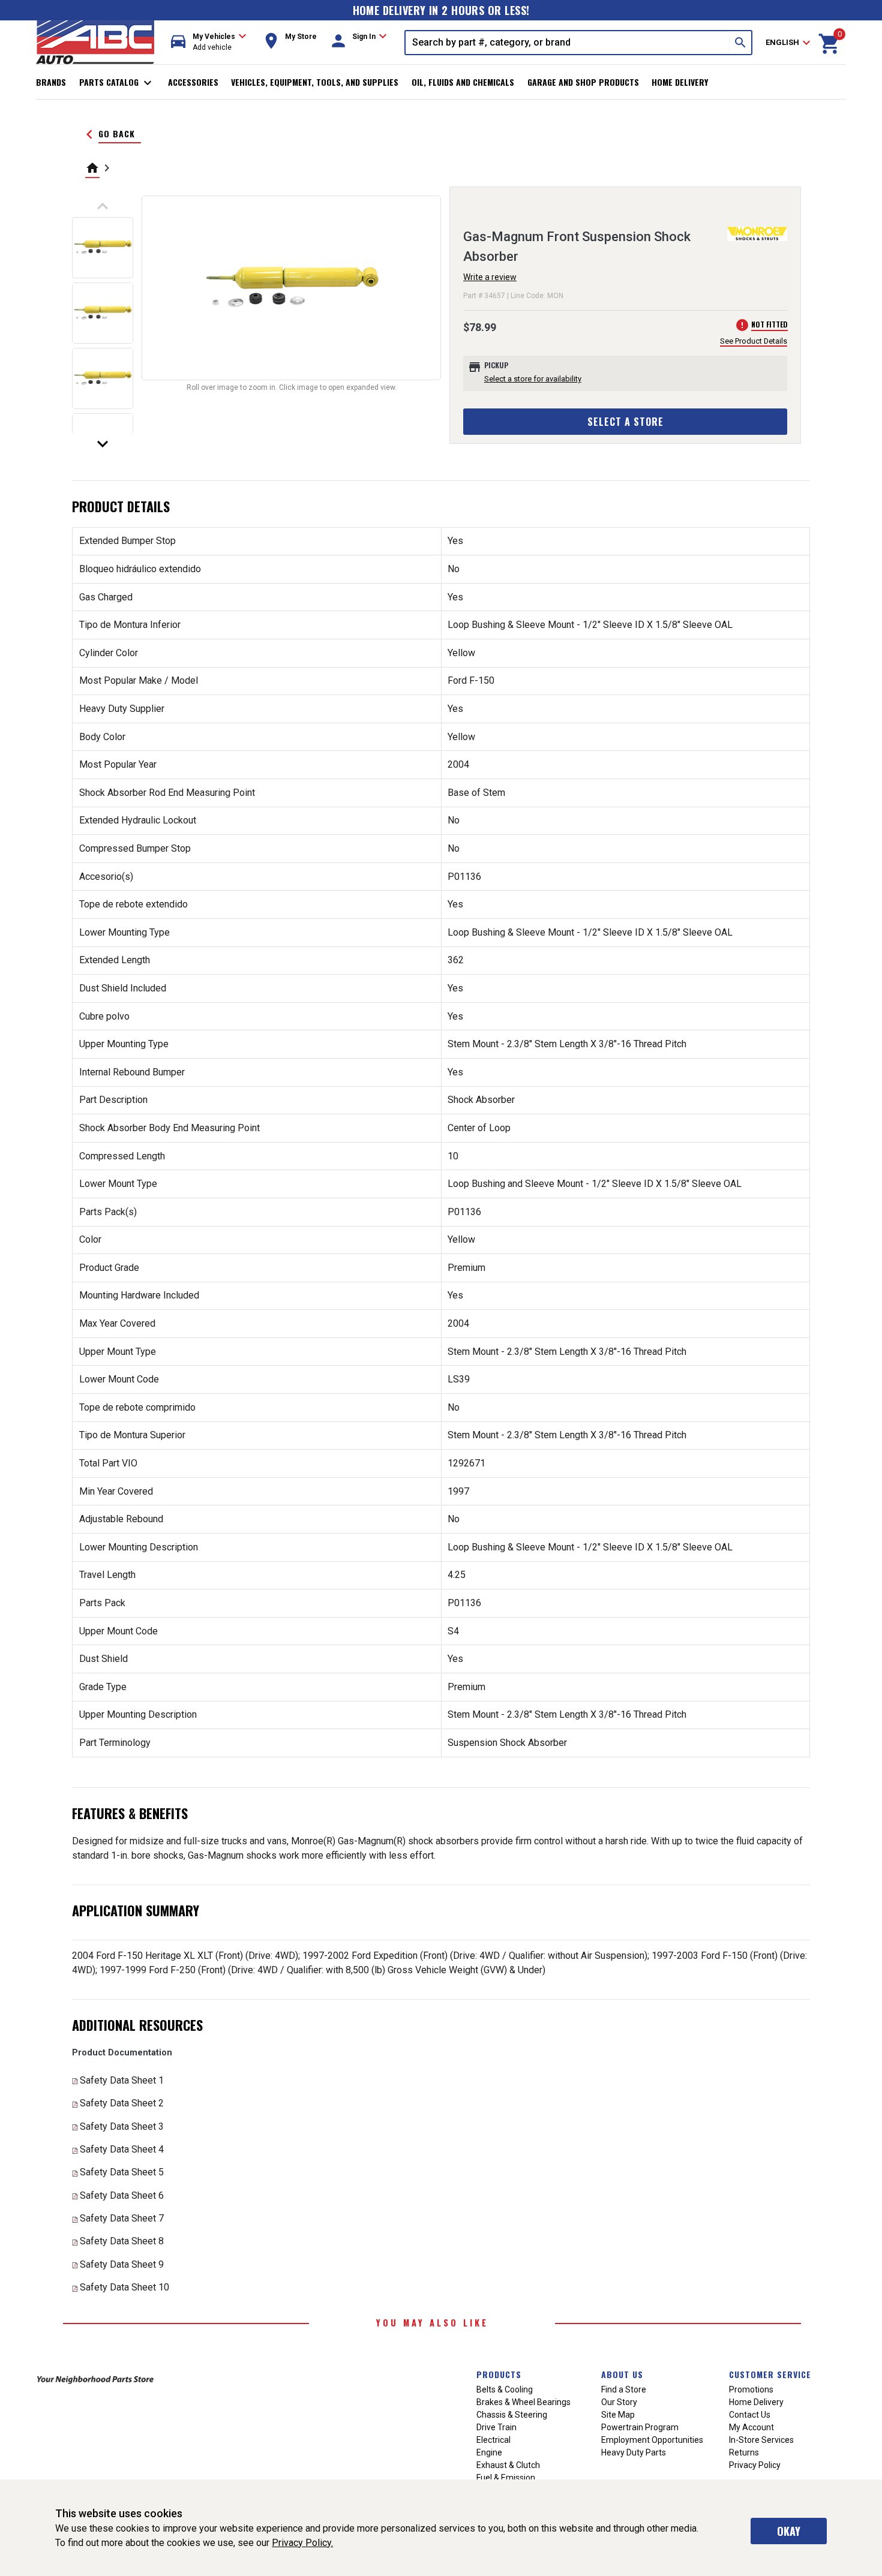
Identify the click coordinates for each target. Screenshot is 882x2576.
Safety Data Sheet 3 (122, 2126)
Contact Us (750, 2415)
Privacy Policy (755, 2465)
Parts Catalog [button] (117, 83)
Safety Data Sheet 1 (122, 2080)
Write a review (490, 277)
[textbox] (568, 43)
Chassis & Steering (512, 2415)
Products (499, 2374)
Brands (51, 82)
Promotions (751, 2389)
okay (789, 2531)
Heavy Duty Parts (634, 2452)
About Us (622, 2374)
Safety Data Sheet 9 (122, 2264)
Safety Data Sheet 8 (122, 2241)
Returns (744, 2452)
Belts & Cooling (505, 2389)
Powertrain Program (640, 2427)
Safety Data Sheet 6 (122, 2195)
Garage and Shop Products (583, 82)
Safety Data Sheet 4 (122, 2149)
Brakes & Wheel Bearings (523, 2402)
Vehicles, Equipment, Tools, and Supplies (315, 82)
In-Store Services (761, 2440)
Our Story (619, 2402)
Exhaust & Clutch (508, 2465)
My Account (751, 2427)
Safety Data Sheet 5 (122, 2172)
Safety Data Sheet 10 (124, 2287)
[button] (209, 42)
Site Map (618, 2415)
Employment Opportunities (652, 2440)
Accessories (193, 82)
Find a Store (624, 2389)
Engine (489, 2452)
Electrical (493, 2440)
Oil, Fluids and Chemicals (463, 82)
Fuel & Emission (506, 2478)
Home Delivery (680, 82)
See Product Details (754, 341)
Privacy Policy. (302, 2543)
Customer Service (770, 2374)
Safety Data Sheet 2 (122, 2103)
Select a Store (625, 422)
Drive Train (496, 2427)
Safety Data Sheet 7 (122, 2218)
